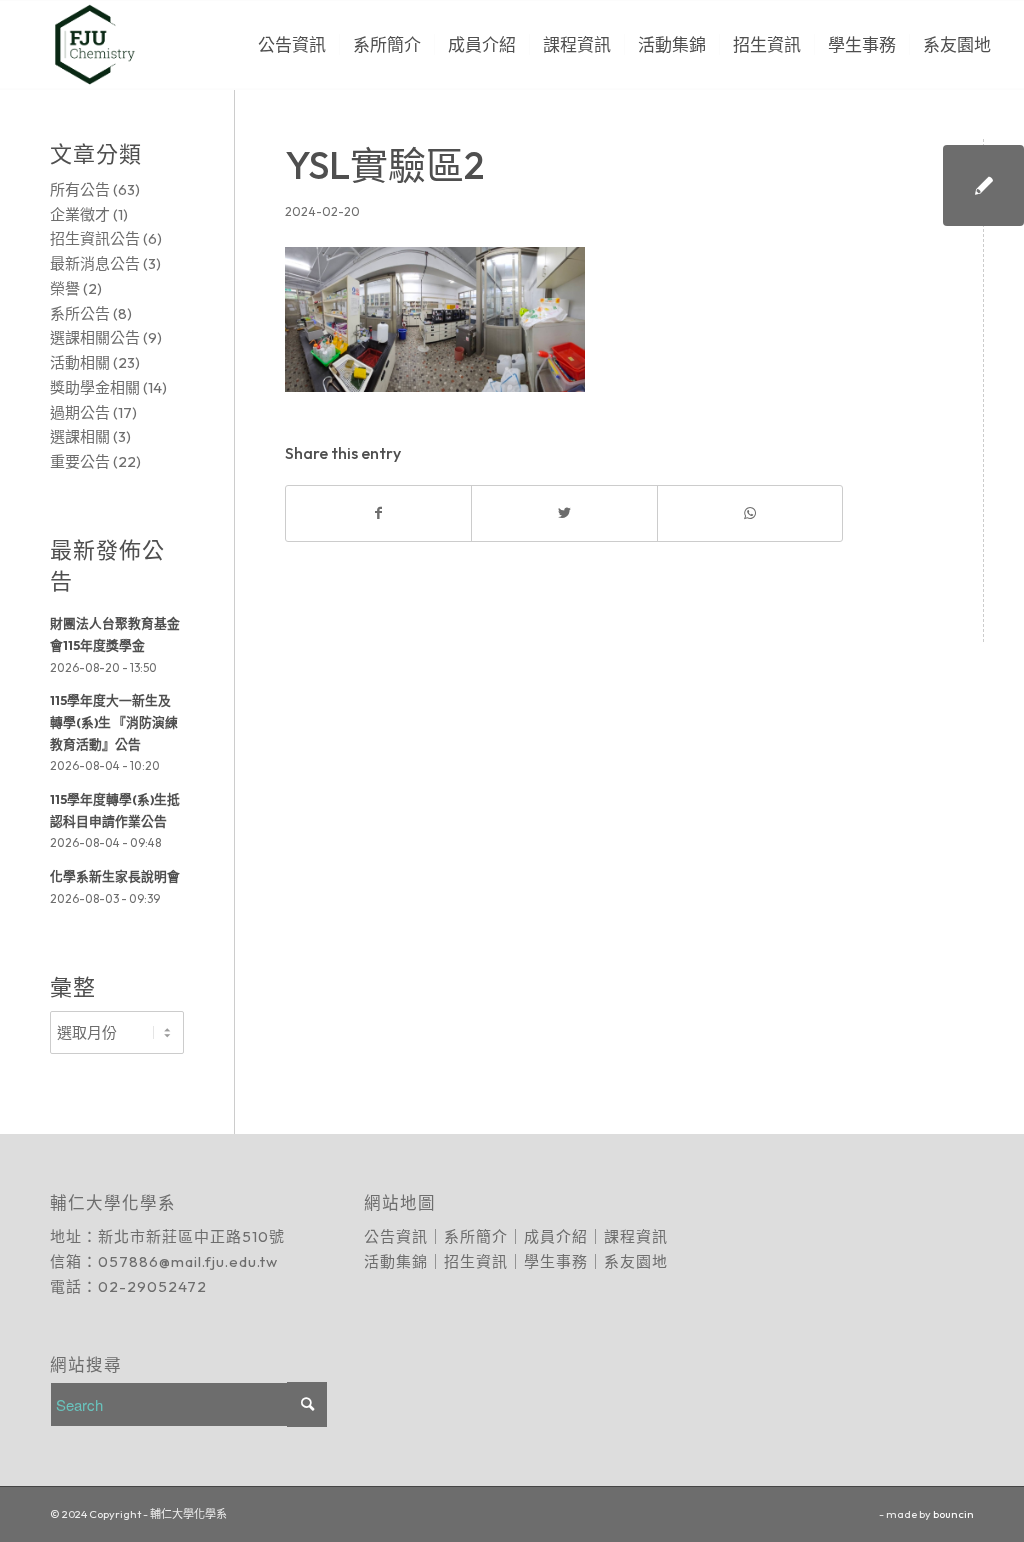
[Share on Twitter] (564, 513)
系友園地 (636, 1261)
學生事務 (556, 1261)
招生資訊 (476, 1261)
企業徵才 (80, 214)
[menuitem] (292, 45)
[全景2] (983, 185)
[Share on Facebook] (378, 513)
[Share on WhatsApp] (750, 513)
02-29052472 (152, 1286)
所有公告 (80, 189)
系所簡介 (476, 1236)
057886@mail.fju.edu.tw (188, 1261)
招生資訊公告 (95, 238)
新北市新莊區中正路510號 (191, 1236)
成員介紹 (556, 1236)
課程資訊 (636, 1236)
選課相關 (80, 436)
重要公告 (80, 461)
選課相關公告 (95, 337)
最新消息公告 (95, 263)
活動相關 (80, 362)
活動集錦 (396, 1261)
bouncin (953, 1514)
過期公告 (80, 412)
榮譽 (65, 288)
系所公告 (80, 313)
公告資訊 (396, 1236)
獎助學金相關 (95, 387)
